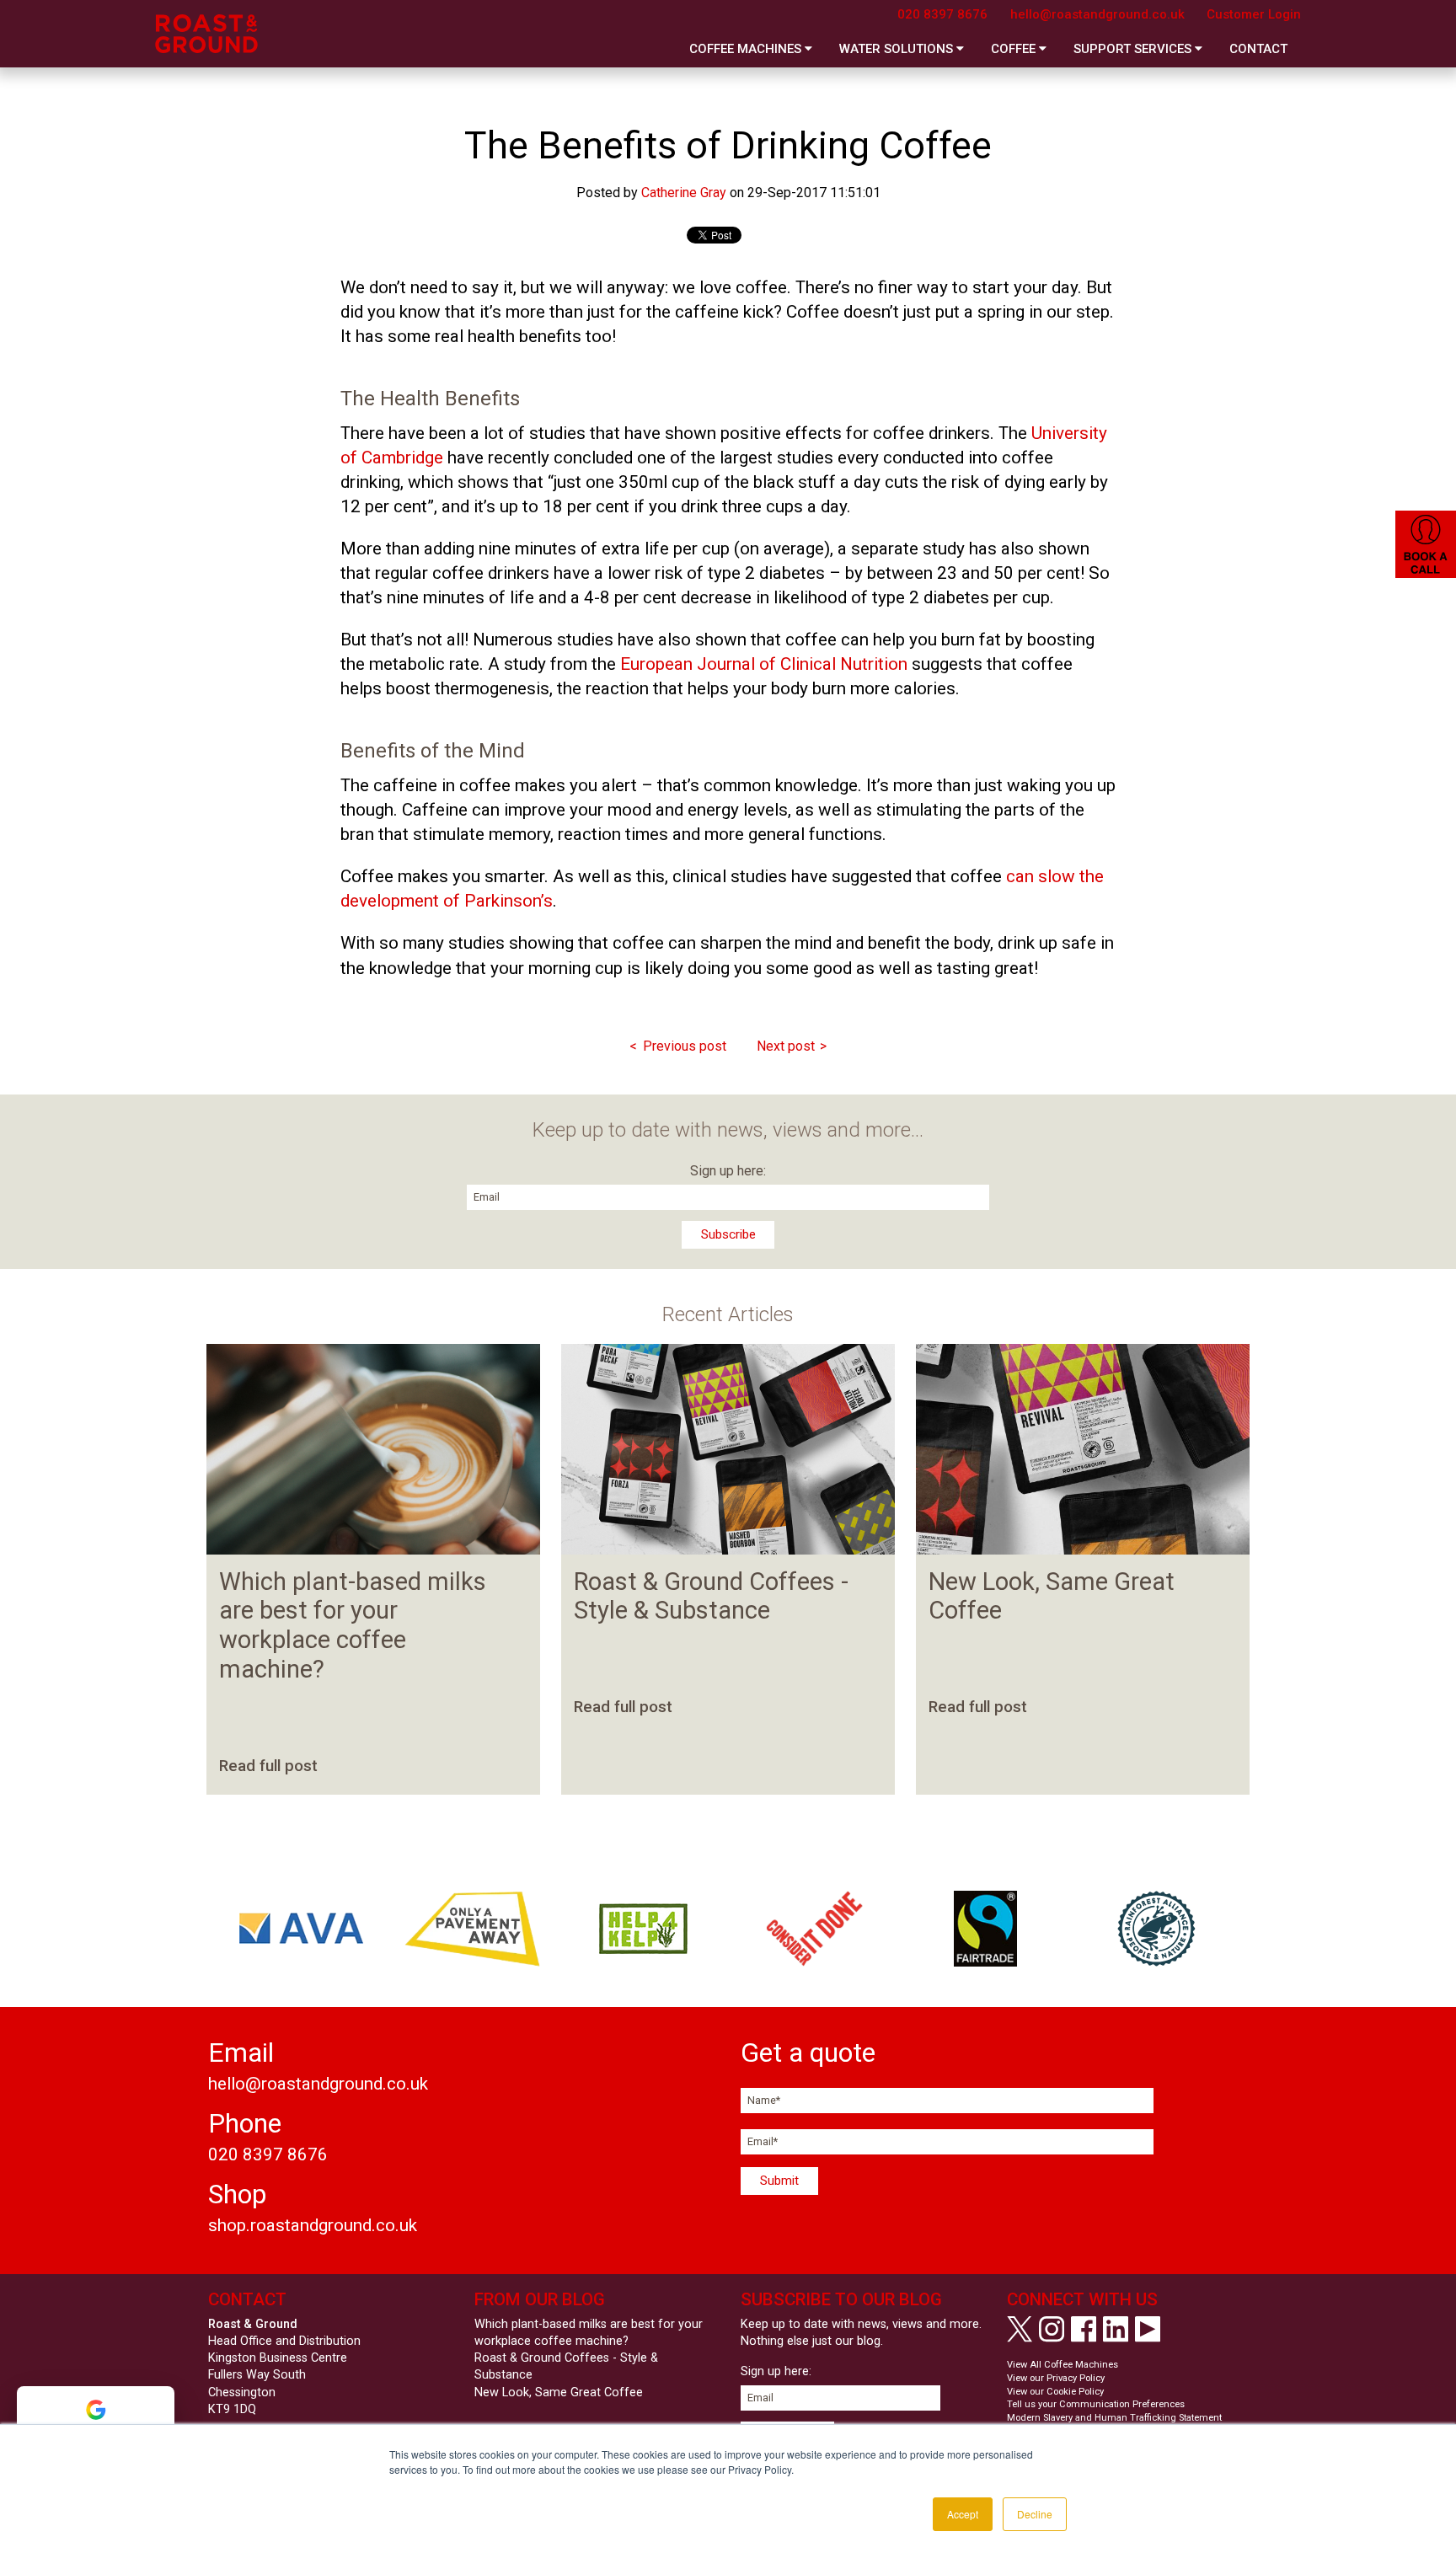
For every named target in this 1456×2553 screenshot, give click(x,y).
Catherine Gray (684, 193)
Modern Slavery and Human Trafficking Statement (1114, 2418)
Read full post (268, 1766)
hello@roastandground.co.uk (1097, 14)
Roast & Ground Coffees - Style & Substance (711, 1596)
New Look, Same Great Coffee (559, 2392)
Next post (786, 1046)
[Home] (206, 34)
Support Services (1134, 49)
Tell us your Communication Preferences (1096, 2404)
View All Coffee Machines (1063, 2365)
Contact (1258, 49)
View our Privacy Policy (1056, 2378)
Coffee (1015, 49)
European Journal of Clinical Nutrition (764, 664)
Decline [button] (1035, 2514)
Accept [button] (963, 2514)
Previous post (685, 1046)
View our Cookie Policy (1055, 2392)
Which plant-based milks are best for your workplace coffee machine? (353, 1626)
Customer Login (1254, 14)
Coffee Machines (747, 49)
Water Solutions (898, 49)
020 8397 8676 (942, 14)
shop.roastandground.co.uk (313, 2225)
